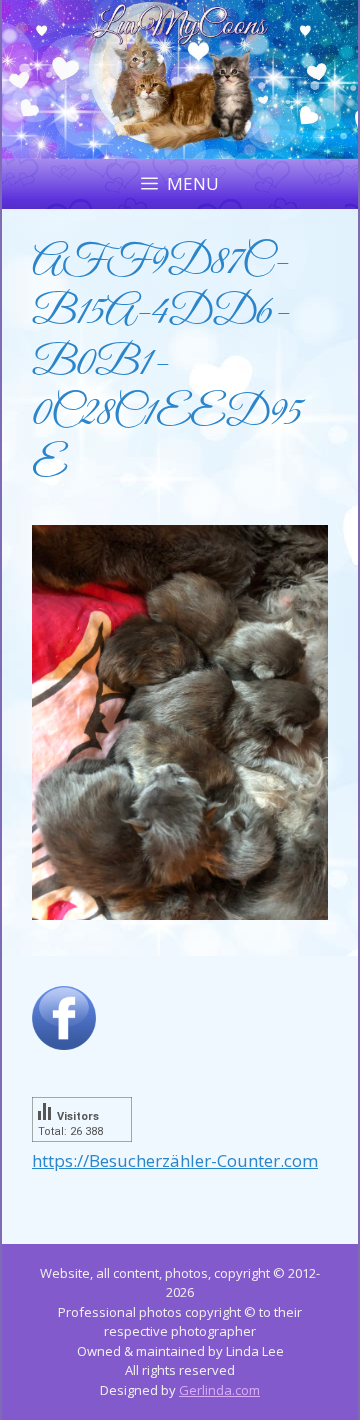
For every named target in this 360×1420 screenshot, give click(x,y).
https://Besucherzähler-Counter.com (175, 1160)
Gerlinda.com (219, 1390)
